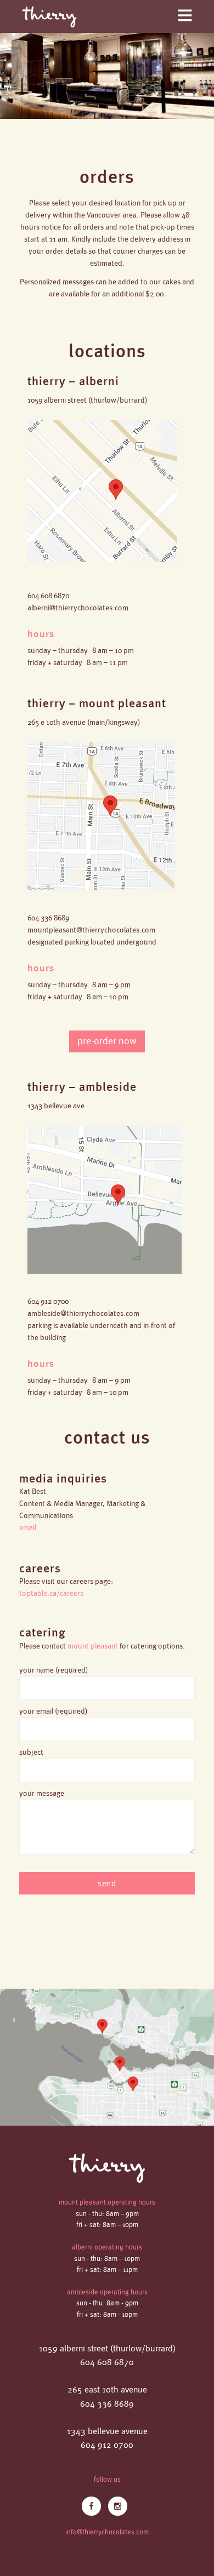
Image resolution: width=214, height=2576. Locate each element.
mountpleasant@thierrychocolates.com (91, 930)
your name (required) (54, 1670)
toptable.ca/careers (51, 1593)
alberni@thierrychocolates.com (78, 608)
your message (42, 1793)
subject (31, 1752)
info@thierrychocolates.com (107, 2532)
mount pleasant (93, 1646)
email (28, 1528)
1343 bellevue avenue (107, 2432)
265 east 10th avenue (107, 2390)
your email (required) (54, 1711)
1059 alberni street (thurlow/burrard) (107, 2349)
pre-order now (107, 1041)
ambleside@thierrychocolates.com (83, 1313)
